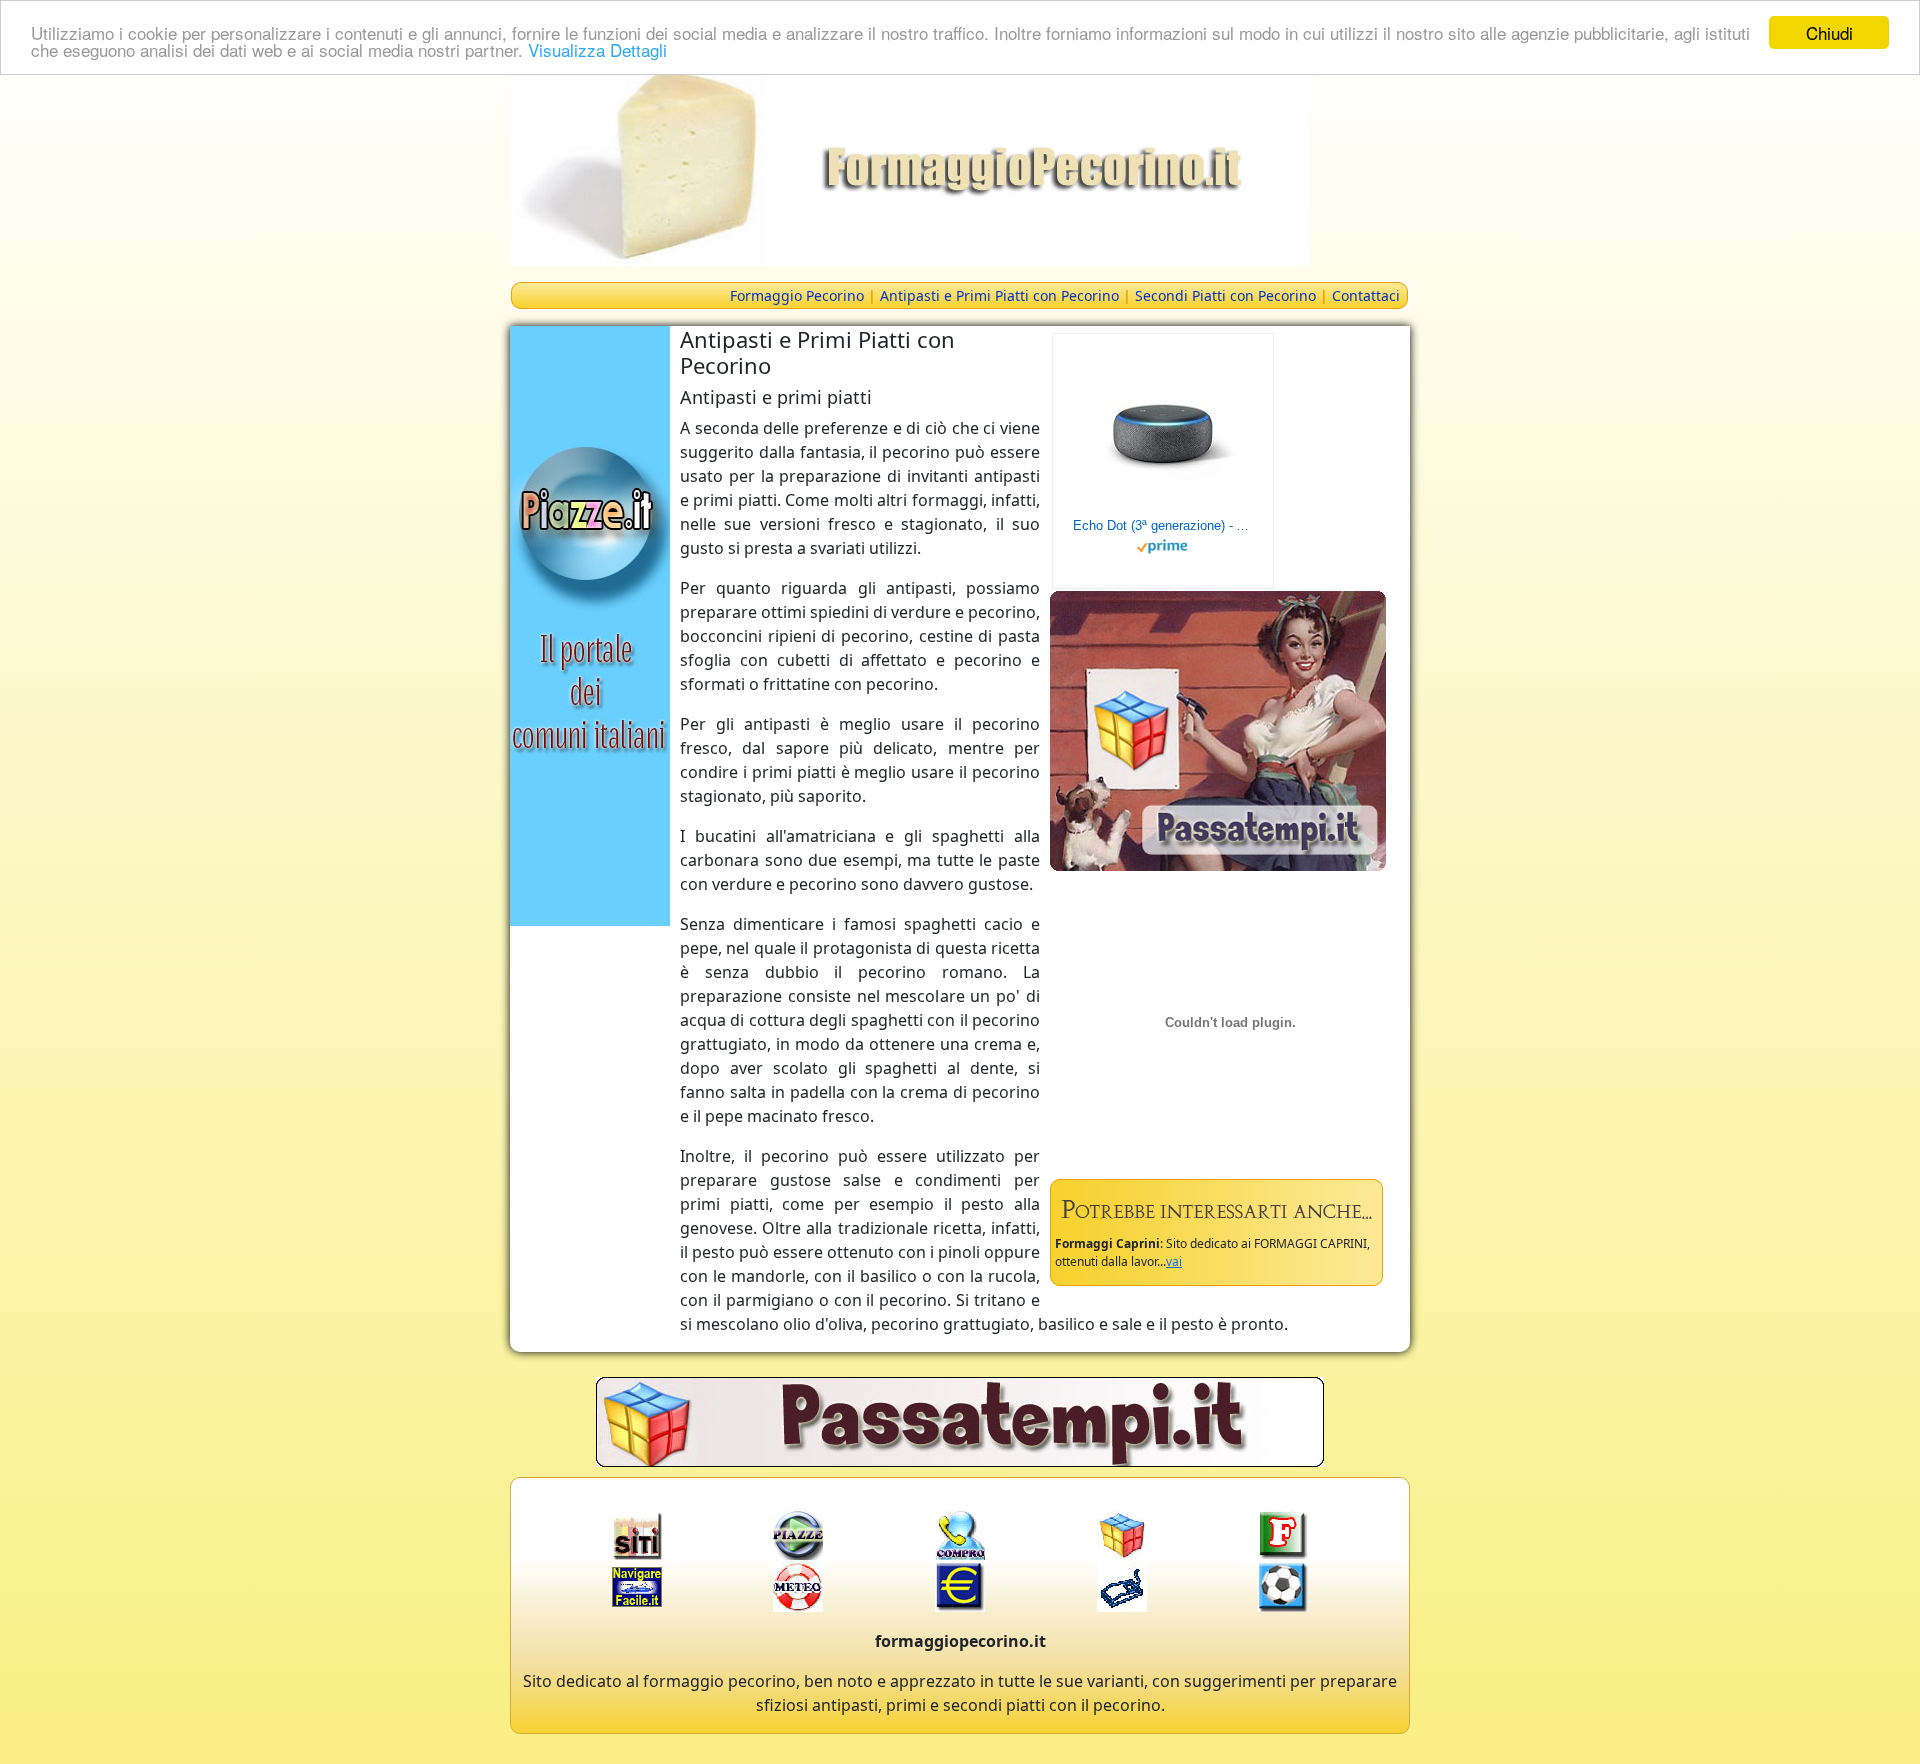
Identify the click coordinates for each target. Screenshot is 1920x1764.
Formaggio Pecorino (797, 295)
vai (1174, 1261)
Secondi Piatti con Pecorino (1225, 295)
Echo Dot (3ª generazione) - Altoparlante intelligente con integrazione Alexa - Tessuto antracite (1163, 525)
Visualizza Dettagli (597, 50)
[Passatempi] (1218, 729)
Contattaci (1366, 295)
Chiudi (1829, 32)
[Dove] (590, 624)
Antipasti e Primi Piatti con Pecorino (999, 295)
